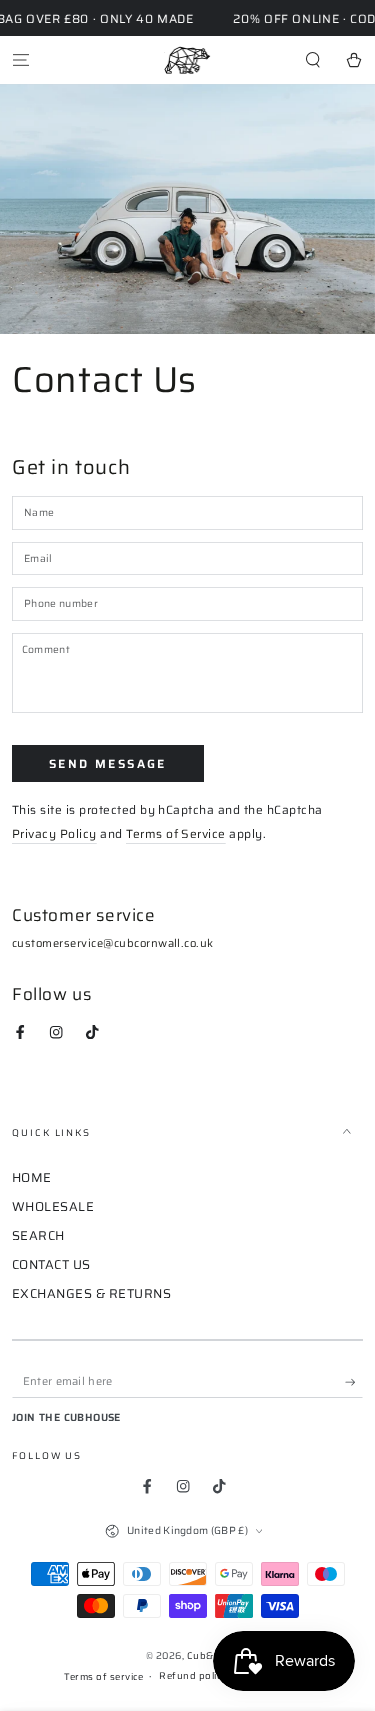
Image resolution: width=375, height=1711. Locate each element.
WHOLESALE (53, 1206)
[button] (313, 59)
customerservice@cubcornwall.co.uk (113, 943)
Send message (108, 763)
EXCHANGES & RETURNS (91, 1293)
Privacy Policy (54, 833)
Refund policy (193, 1676)
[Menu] (21, 59)
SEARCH (38, 1235)
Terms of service (103, 1677)
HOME (32, 1177)
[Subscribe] (354, 1382)
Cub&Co (207, 1655)
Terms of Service (176, 833)
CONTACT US (51, 1264)
